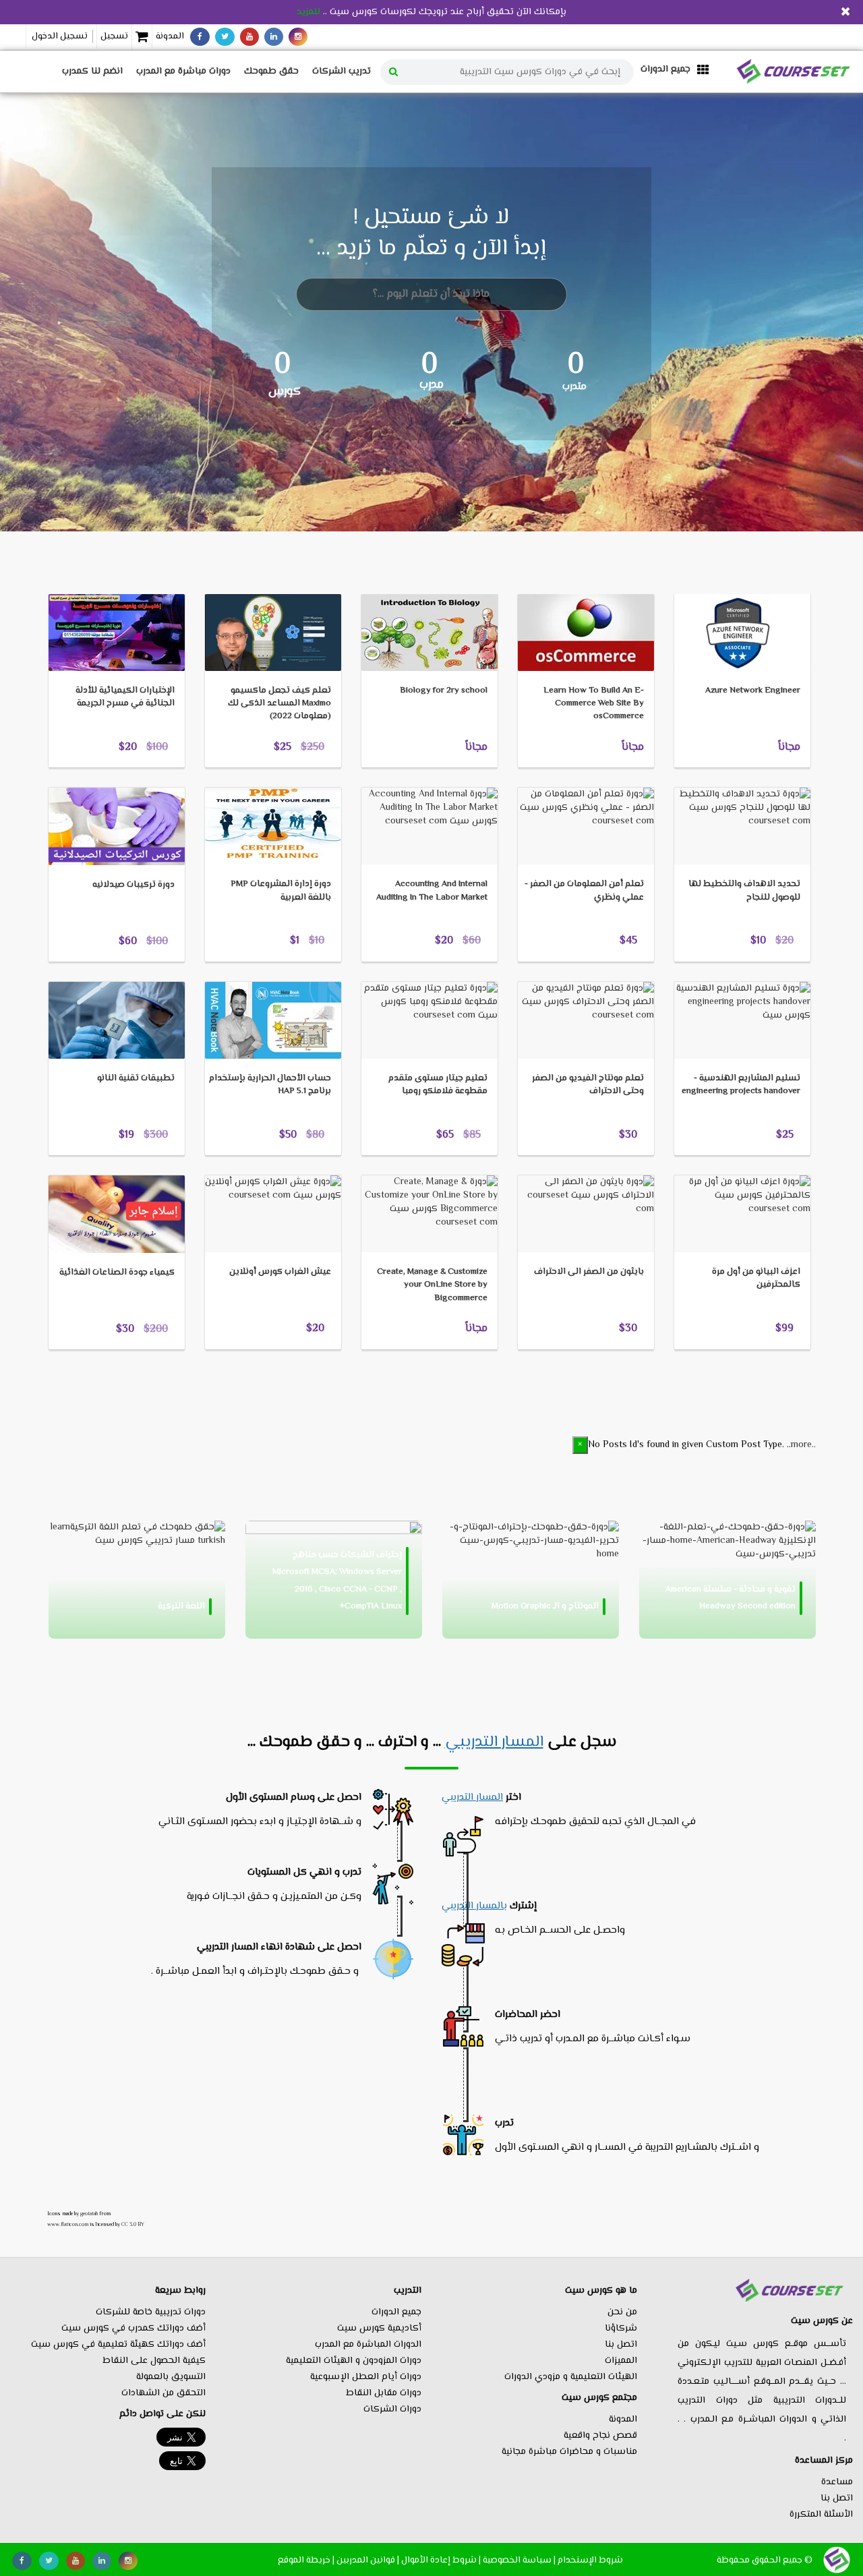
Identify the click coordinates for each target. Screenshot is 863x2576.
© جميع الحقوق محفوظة (765, 2560)
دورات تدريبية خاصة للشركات (151, 2312)
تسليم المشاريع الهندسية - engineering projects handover (741, 1085)
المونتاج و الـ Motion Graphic (545, 1606)
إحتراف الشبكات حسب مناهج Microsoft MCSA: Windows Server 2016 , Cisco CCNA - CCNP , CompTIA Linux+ (337, 1581)
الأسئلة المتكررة (821, 2515)
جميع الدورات (396, 2312)
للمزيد (308, 12)
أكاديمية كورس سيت (379, 2329)
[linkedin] (274, 37)
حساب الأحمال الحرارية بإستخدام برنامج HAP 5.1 (270, 1085)
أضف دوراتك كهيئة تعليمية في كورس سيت (118, 2345)
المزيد (80, 573)
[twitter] (225, 37)
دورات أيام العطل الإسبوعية (366, 2377)
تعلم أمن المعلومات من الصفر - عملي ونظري (584, 890)
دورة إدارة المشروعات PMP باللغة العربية (281, 890)
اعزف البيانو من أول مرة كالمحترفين (756, 1278)
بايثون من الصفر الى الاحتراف (589, 1272)
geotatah (89, 2214)
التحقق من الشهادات (163, 2393)
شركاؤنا (621, 2329)
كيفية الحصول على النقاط (154, 2361)
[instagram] (298, 37)
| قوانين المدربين (368, 2560)
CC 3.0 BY (133, 2225)
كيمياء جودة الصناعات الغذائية (117, 1272)
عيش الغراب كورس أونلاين (280, 1272)
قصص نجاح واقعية (600, 2436)
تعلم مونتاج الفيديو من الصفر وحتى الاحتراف (588, 1085)
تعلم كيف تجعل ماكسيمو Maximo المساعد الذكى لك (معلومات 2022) (279, 703)
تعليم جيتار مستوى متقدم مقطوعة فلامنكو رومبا (438, 1085)
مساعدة (837, 2482)
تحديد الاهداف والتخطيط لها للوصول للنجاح (744, 890)
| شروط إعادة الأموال (441, 2560)
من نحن (622, 2312)
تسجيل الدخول (60, 36)
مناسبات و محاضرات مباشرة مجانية (569, 2452)
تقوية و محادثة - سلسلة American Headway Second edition (731, 1598)
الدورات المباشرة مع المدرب (368, 2345)
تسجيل (114, 36)
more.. (803, 1445)
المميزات (621, 2361)
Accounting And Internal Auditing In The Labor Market (432, 890)
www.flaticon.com (68, 2225)
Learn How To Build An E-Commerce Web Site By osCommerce (594, 703)
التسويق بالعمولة (171, 2377)
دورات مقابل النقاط (384, 2393)
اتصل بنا (837, 2498)
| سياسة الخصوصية (519, 2560)
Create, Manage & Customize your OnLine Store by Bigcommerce (432, 1285)
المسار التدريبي (494, 1743)
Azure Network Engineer (753, 691)
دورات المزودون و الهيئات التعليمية (354, 2361)
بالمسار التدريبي (474, 1906)
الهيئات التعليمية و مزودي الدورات (571, 2377)
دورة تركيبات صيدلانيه (133, 885)
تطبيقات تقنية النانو (136, 1078)
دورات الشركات (392, 2409)
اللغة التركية (181, 1606)
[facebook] (200, 37)
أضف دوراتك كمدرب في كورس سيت (133, 2329)
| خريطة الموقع (306, 2560)
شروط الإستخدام (590, 2560)
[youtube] (249, 37)
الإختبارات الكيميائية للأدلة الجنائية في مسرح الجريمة (125, 697)
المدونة (170, 36)
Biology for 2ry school (444, 691)
